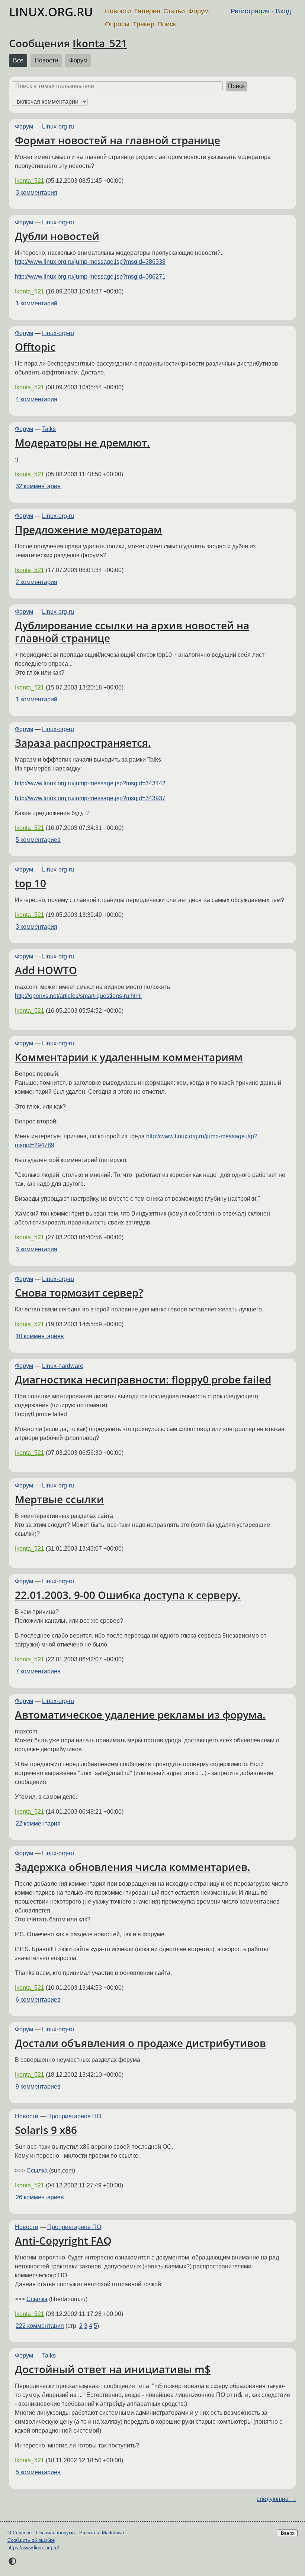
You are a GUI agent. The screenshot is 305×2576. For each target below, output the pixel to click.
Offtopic (35, 347)
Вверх (288, 2533)
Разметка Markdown (102, 2533)
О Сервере (20, 2533)
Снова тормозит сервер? (79, 1292)
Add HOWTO (46, 970)
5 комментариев (38, 840)
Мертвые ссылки (59, 1499)
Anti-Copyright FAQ (63, 2241)
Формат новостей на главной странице (118, 140)
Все (18, 60)
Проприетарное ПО (74, 2116)
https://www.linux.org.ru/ (33, 2548)
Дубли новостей (57, 236)
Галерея (147, 11)
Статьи (174, 11)
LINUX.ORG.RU (51, 12)
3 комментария (36, 193)
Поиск (167, 24)
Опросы (117, 24)
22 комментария (38, 1824)
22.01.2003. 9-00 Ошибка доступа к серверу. (128, 1595)
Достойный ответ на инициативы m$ (113, 2369)
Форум (198, 11)
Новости (118, 11)
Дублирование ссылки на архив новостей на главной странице (132, 632)
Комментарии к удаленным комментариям (129, 1057)
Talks (49, 429)
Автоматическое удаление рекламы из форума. (140, 1714)
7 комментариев (38, 1671)
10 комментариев (40, 1336)
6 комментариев (38, 2000)
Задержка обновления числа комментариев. (133, 1867)
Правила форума (55, 2533)
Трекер (144, 24)
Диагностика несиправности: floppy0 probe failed (143, 1379)
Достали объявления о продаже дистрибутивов (140, 2043)
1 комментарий (36, 303)
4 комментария (36, 399)
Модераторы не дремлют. (82, 442)
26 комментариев (40, 2197)
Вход (283, 11)
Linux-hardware (63, 1366)
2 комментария (36, 582)
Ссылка (37, 2171)
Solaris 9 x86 (46, 2130)
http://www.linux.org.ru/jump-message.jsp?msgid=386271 (90, 277)
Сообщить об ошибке (31, 2540)
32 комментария (38, 486)
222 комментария (40, 2326)
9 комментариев (38, 2087)
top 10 (30, 883)
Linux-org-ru (58, 126)
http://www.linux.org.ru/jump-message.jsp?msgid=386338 (90, 262)
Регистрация (250, 11)
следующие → (276, 2499)
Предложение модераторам (88, 529)
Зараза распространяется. (83, 743)
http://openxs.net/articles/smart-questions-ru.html (78, 996)
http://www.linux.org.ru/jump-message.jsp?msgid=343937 (90, 798)
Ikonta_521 (100, 43)
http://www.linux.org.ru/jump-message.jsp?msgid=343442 (90, 783)
